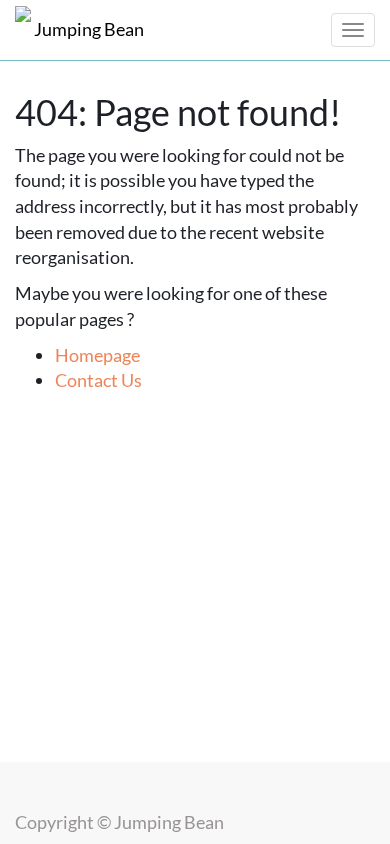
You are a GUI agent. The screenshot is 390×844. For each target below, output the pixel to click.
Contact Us (98, 380)
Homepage (97, 355)
